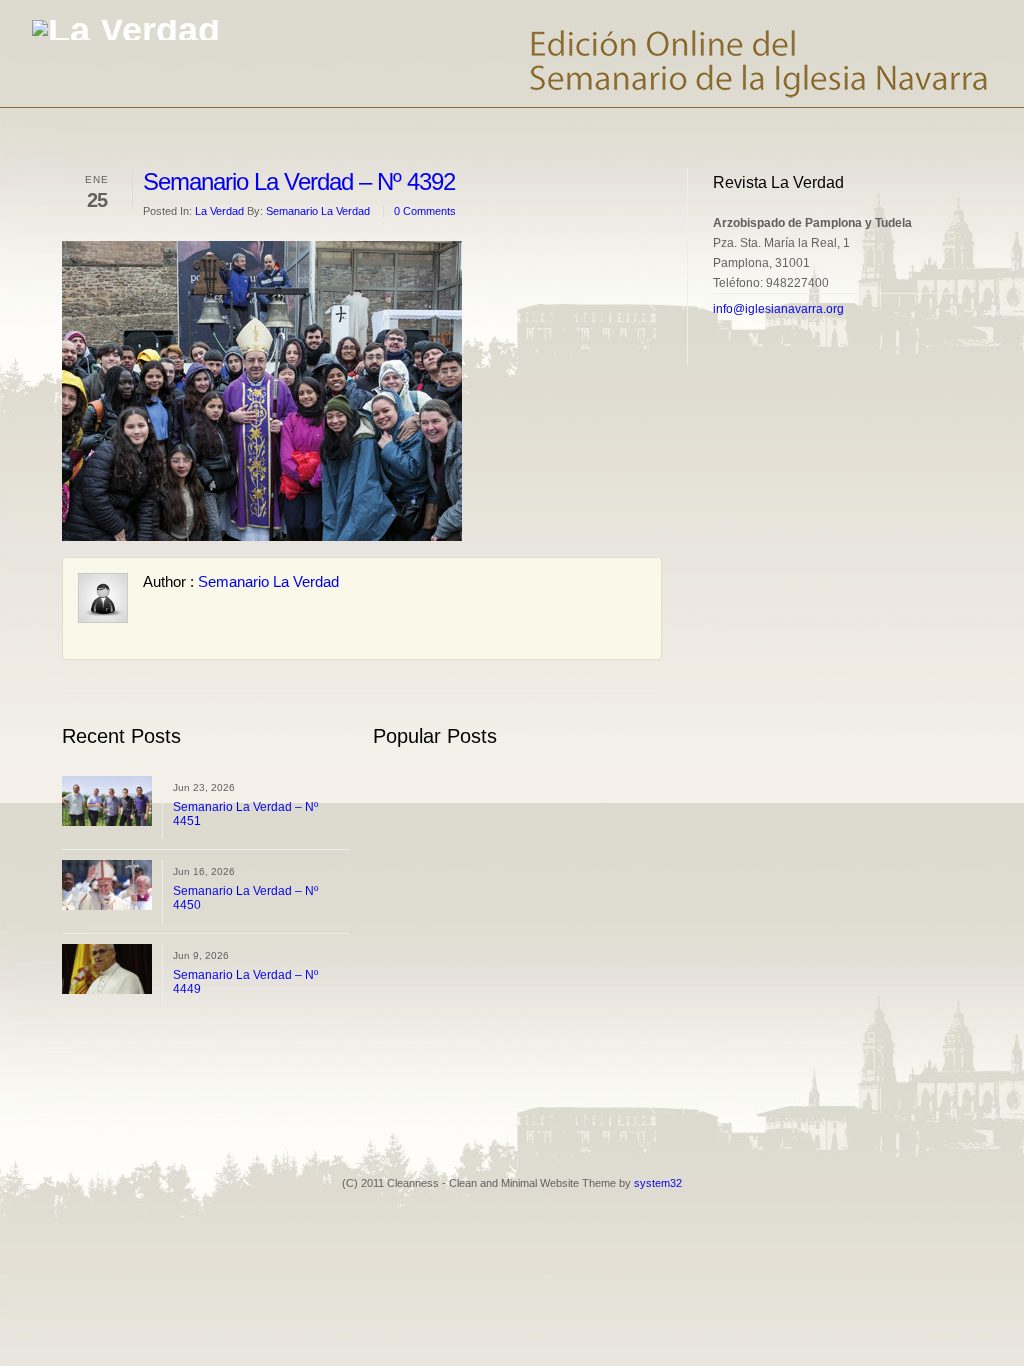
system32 (658, 1183)
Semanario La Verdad (318, 211)
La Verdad (219, 211)
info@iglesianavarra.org (778, 309)
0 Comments (425, 211)
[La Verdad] (126, 30)
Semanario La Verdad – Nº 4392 (299, 181)
